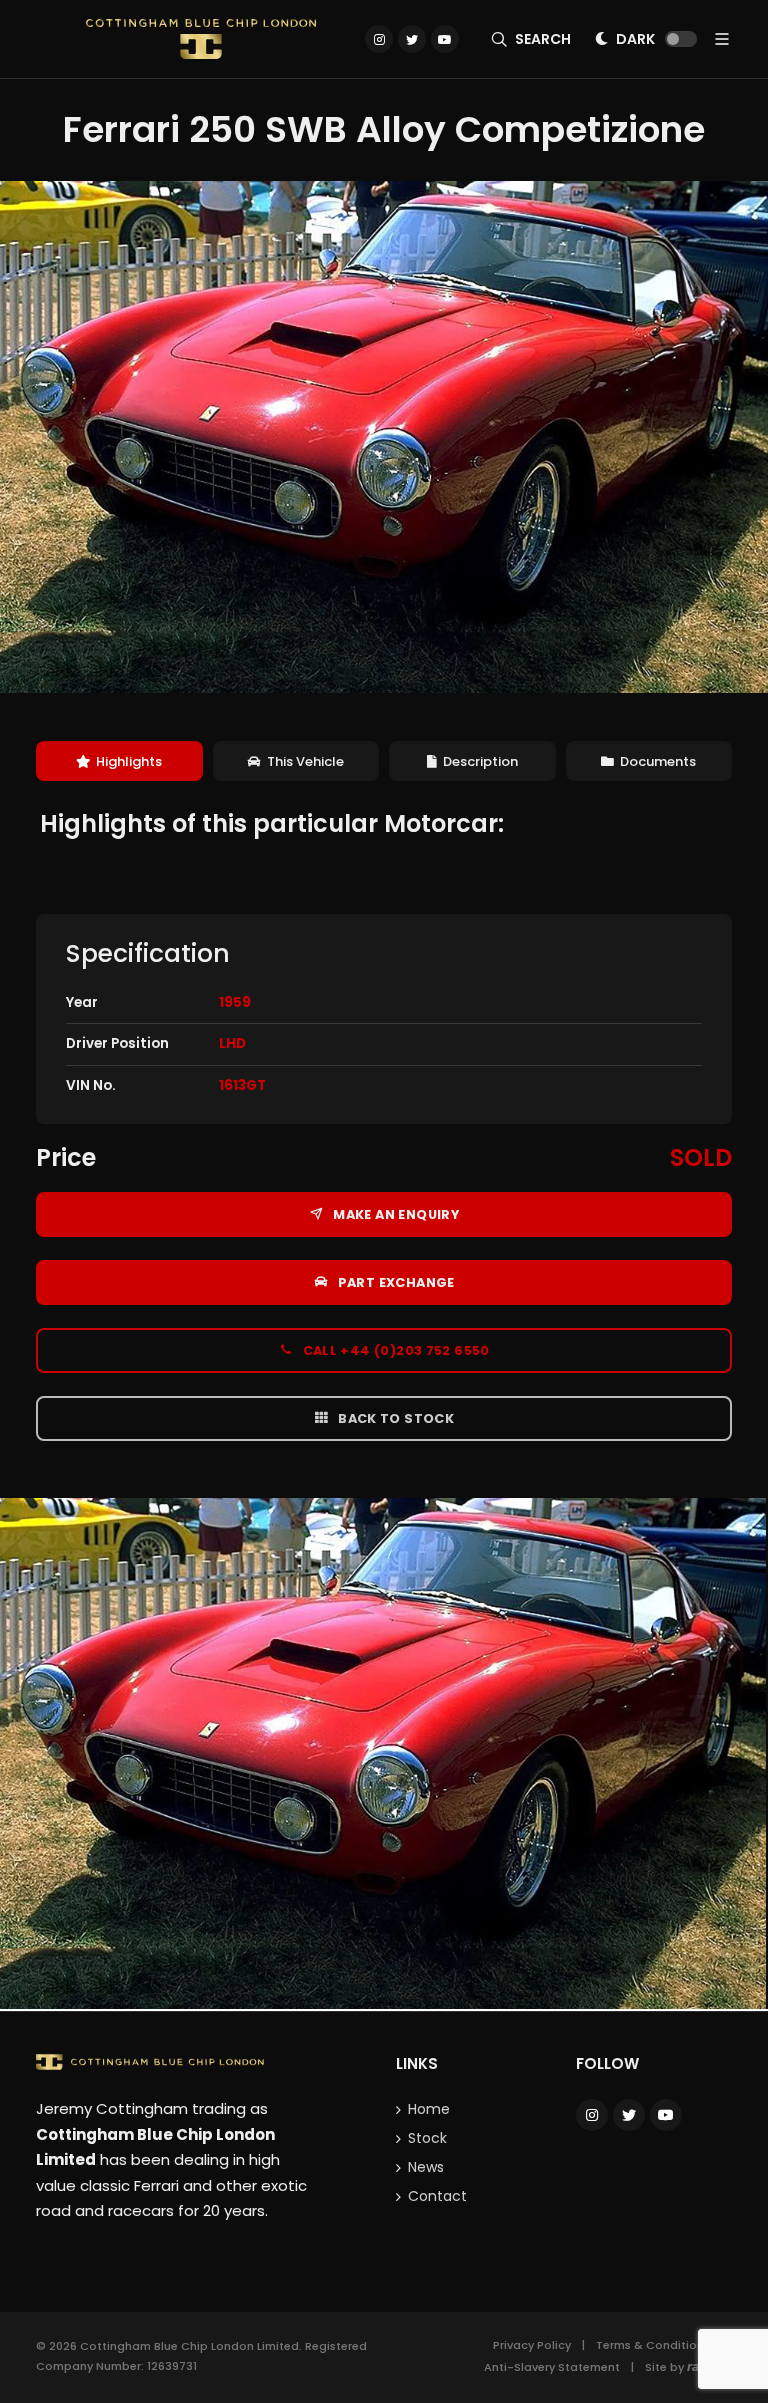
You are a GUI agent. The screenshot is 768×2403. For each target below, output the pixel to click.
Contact (437, 2196)
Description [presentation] (480, 761)
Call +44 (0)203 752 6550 (394, 1350)
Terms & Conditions (653, 2345)
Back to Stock (394, 1418)
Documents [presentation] (658, 761)
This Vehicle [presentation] (305, 761)
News (426, 2167)
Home (429, 2109)
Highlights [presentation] (129, 761)
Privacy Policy (532, 2345)
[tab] (119, 761)
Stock (427, 2138)
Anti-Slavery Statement (552, 2367)
